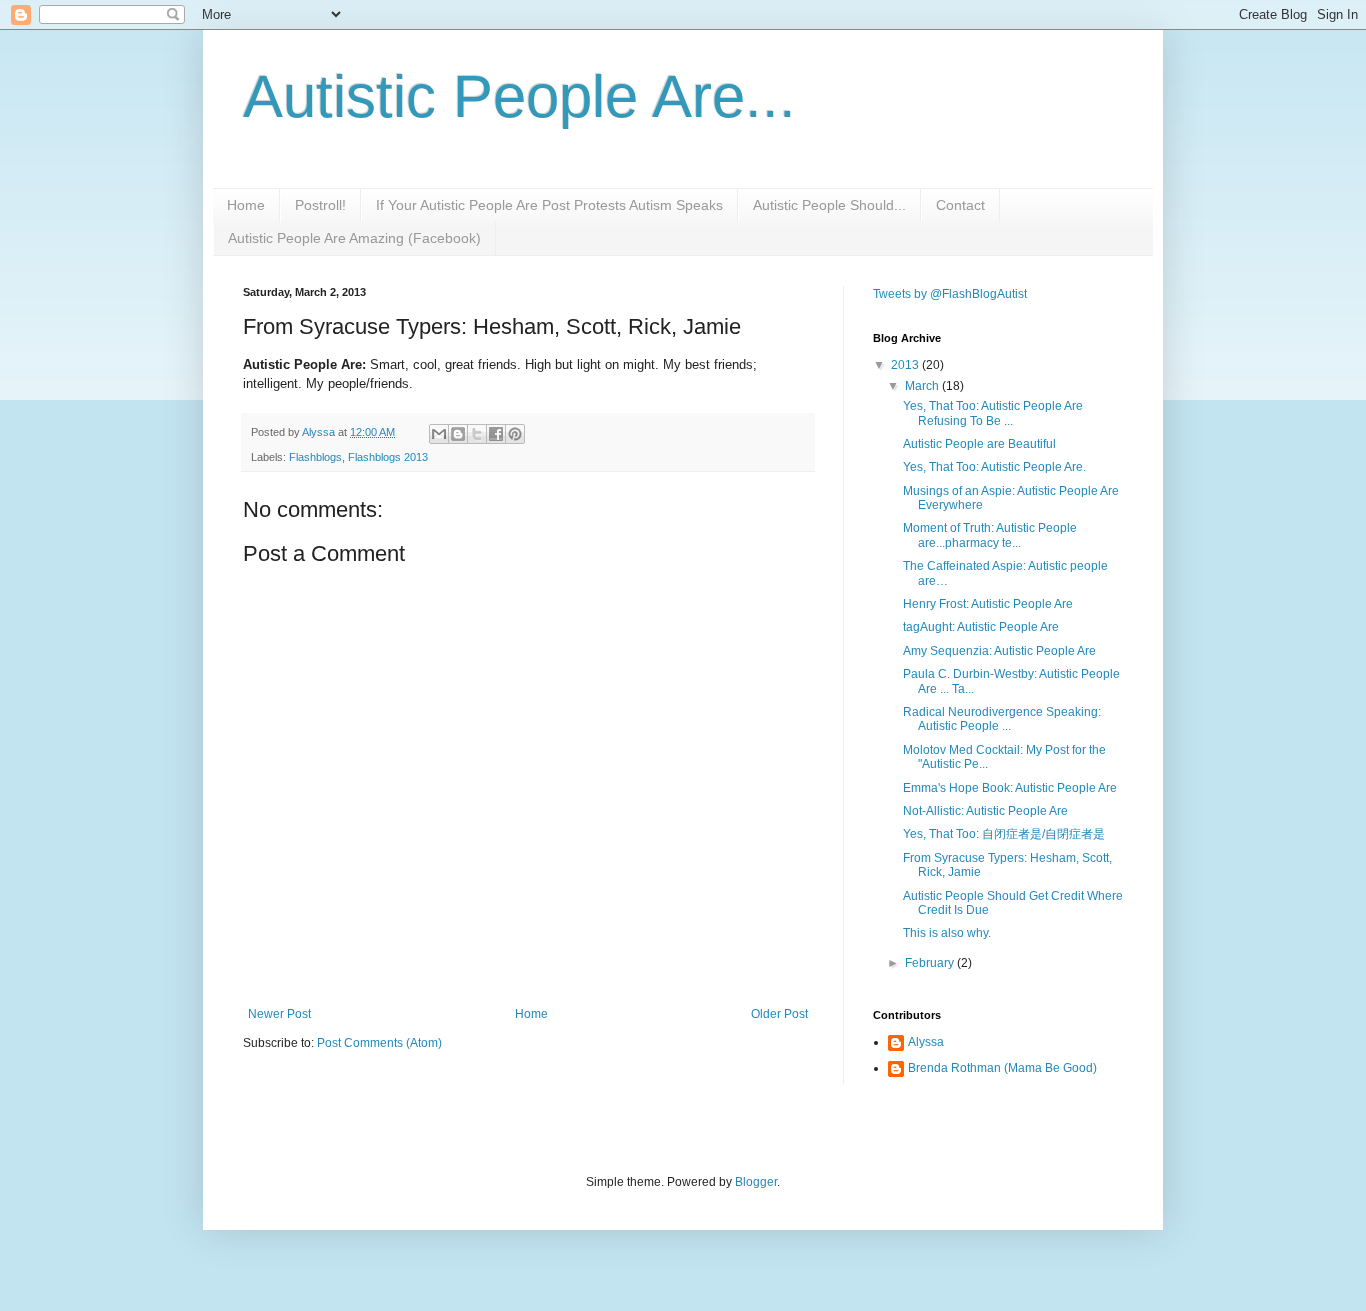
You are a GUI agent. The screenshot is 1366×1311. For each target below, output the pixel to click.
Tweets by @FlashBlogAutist (950, 294)
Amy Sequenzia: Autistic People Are (999, 651)
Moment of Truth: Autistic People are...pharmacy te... (990, 535)
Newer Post (279, 1014)
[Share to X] (477, 434)
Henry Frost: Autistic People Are (988, 604)
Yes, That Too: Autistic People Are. (994, 467)
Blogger (756, 1182)
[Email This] (439, 434)
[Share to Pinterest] (515, 434)
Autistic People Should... (829, 205)
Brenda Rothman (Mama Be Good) (1002, 1068)
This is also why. (947, 933)
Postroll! (320, 205)
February (931, 963)
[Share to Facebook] (496, 434)
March (923, 386)
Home (246, 205)
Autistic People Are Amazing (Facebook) (354, 238)
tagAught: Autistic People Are (981, 627)
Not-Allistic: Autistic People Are (985, 811)
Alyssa (926, 1042)
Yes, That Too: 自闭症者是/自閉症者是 (1004, 834)
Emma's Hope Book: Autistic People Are (1010, 788)
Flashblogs (315, 457)
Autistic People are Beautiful (979, 444)
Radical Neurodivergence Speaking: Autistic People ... (1002, 719)
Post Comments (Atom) (379, 1043)
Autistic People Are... (519, 96)
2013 (906, 365)
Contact (960, 205)
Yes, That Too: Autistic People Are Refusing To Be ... (993, 413)
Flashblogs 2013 (388, 457)
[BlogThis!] (458, 434)
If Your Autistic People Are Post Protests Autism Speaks (549, 205)
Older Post (779, 1014)
